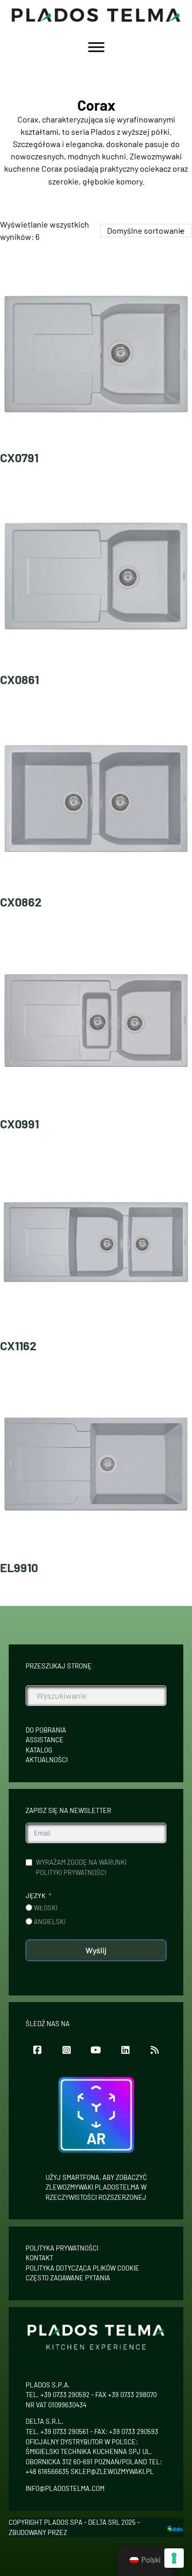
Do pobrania (46, 1730)
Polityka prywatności (62, 2248)
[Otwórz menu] (96, 47)
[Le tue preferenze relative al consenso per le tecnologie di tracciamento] (174, 2558)
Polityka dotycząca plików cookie (82, 2268)
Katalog (39, 1750)
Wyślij (96, 1950)
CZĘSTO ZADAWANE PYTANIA (68, 2278)
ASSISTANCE (45, 1740)
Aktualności (47, 1760)
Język (36, 1895)
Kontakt (39, 2258)
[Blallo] (175, 2528)
